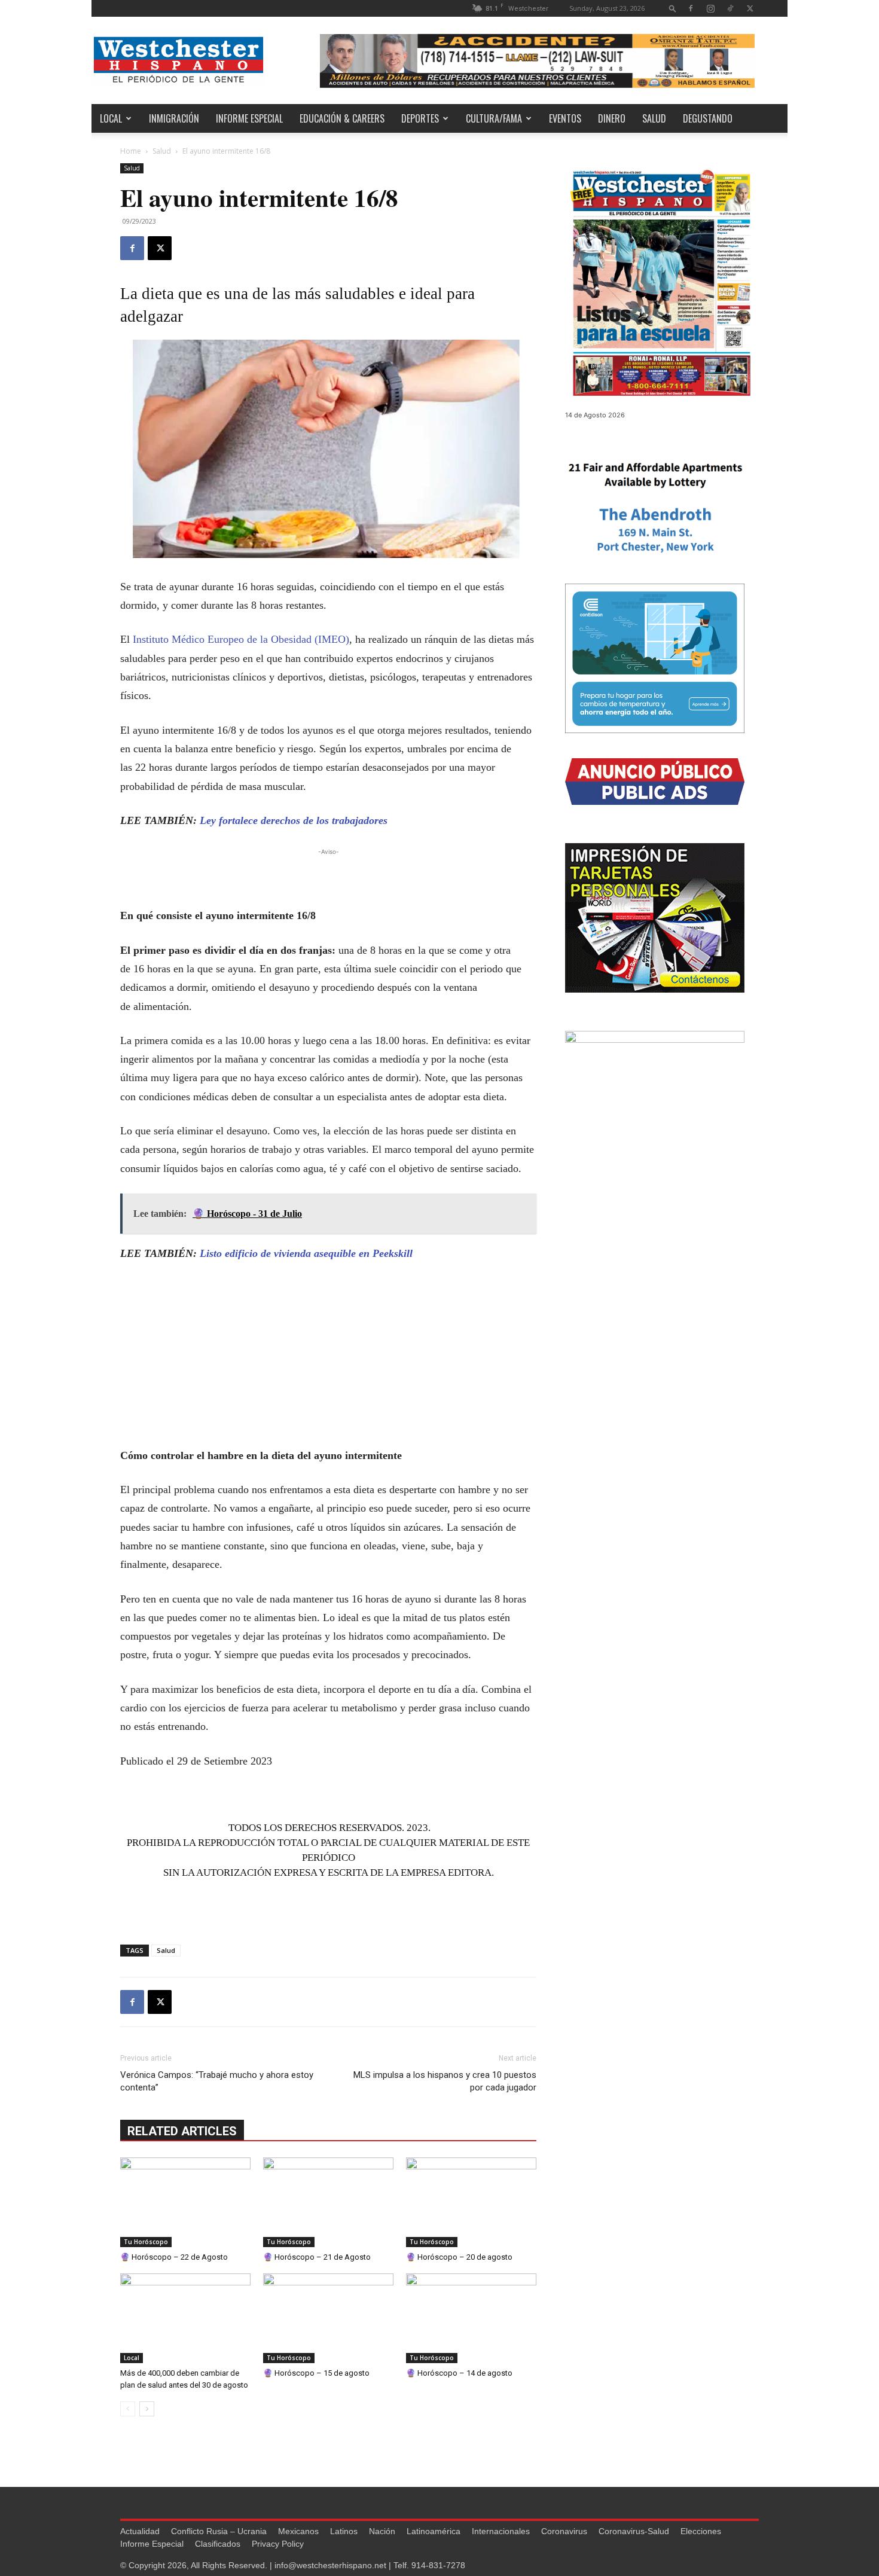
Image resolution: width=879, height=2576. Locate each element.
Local (111, 118)
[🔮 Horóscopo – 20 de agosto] (471, 2202)
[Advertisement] (328, 876)
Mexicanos (298, 2531)
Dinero (612, 118)
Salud (654, 118)
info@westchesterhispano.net (330, 2565)
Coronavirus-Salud (634, 2531)
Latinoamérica (434, 2531)
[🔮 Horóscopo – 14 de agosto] (471, 2318)
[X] (750, 8)
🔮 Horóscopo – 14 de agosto (459, 2373)
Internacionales (501, 2531)
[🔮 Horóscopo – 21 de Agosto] (328, 2202)
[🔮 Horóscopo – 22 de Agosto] (185, 2202)
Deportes (420, 118)
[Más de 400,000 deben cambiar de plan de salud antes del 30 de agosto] (185, 2318)
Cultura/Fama (494, 118)
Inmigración (174, 118)
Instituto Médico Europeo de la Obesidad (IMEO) (241, 639)
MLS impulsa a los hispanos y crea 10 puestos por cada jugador (445, 2081)
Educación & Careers (342, 118)
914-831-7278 (438, 2565)
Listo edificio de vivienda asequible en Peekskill (306, 1253)
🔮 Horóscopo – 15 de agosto (316, 2373)
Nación (382, 2531)
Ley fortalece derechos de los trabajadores (294, 820)
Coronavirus (564, 2531)
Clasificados (218, 2544)
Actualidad (140, 2531)
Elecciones (701, 2531)
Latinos (344, 2531)
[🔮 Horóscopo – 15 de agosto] (328, 2318)
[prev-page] (128, 2409)
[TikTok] (730, 8)
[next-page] (147, 2409)
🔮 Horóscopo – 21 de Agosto (317, 2257)
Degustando (708, 118)
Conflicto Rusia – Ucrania (219, 2531)
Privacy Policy (278, 2544)
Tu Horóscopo (146, 2242)
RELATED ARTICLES (182, 2131)
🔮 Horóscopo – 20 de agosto (459, 2257)
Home (131, 151)
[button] (673, 8)
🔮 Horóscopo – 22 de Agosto (174, 2257)
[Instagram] (710, 8)
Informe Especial (249, 118)
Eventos (565, 118)
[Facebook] (691, 8)
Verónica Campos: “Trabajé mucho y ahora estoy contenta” (217, 2081)
